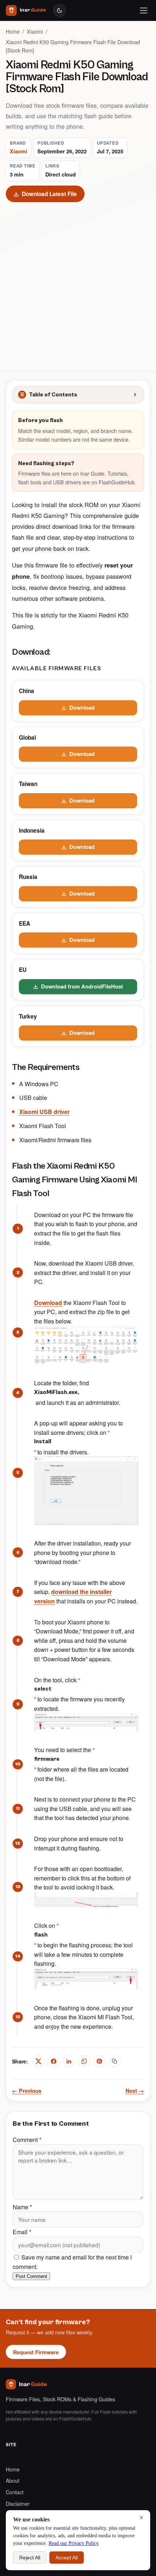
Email (22, 2232)
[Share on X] (38, 2061)
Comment (27, 2140)
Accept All (67, 2558)
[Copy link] (115, 2061)
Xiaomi (35, 31)
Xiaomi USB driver (44, 1112)
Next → (135, 2091)
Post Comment (31, 2276)
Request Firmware (36, 2352)
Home (13, 31)
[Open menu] (144, 10)
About (13, 2481)
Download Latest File (49, 194)
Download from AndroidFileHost (82, 986)
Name (22, 2207)
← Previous (27, 2091)
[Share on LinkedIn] (69, 2061)
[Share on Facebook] (54, 2061)
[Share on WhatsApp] (84, 2061)
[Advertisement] (78, 284)
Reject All (30, 2558)
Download (82, 707)
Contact (15, 2492)
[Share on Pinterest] (99, 2061)
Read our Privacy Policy (73, 2543)
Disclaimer (18, 2504)
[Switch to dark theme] (59, 10)
